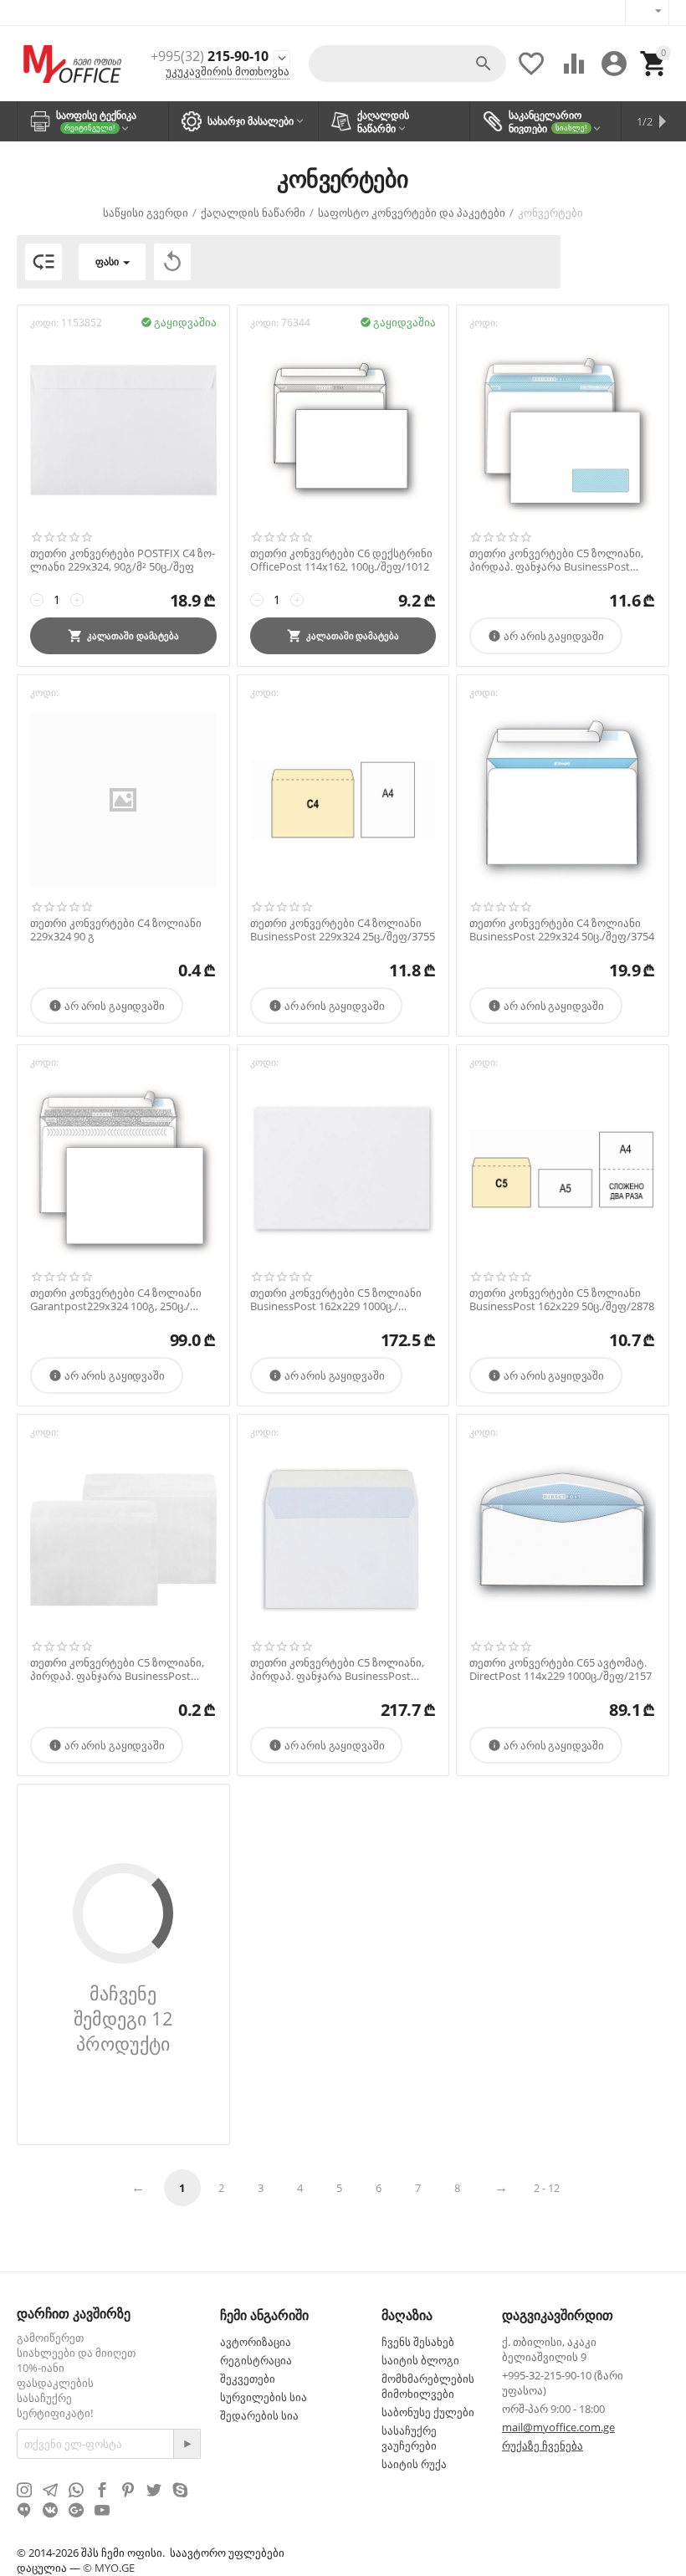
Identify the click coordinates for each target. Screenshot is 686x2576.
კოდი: (44, 323)
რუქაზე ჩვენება (543, 2445)
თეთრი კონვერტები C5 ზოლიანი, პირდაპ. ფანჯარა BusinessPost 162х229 (117, 1670)
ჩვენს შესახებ (418, 2342)
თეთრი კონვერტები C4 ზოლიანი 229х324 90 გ (116, 930)
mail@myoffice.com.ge (558, 2427)
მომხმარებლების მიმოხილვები (428, 2386)
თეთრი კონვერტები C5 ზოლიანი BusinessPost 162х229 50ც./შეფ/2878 (562, 1300)
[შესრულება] (187, 2444)
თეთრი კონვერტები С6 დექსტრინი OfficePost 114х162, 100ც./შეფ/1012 (341, 560)
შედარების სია (259, 2415)
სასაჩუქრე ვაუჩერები (409, 2438)
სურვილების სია (264, 2397)
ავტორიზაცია (256, 2342)
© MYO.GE (109, 2568)
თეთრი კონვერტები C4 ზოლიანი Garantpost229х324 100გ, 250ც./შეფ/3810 (116, 1300)
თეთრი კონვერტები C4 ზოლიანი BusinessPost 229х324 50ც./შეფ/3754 (562, 930)
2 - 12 (547, 2188)
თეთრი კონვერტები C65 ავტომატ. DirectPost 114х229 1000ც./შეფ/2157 (561, 1670)
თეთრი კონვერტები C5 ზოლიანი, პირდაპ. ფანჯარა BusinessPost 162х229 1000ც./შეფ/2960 (337, 1670)
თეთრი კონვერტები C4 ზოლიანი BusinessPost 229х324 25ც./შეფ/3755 (343, 930)
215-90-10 (210, 56)
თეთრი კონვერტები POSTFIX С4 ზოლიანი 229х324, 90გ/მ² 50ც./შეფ (123, 560)
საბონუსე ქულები (428, 2412)
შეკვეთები (248, 2379)
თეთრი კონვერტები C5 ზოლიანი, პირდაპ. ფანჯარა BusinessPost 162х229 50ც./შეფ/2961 (556, 560)
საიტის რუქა (414, 2464)
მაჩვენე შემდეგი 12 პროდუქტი (123, 2018)
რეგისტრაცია (256, 2360)
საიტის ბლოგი (420, 2360)
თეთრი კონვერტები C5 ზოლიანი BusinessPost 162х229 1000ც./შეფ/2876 (336, 1300)
